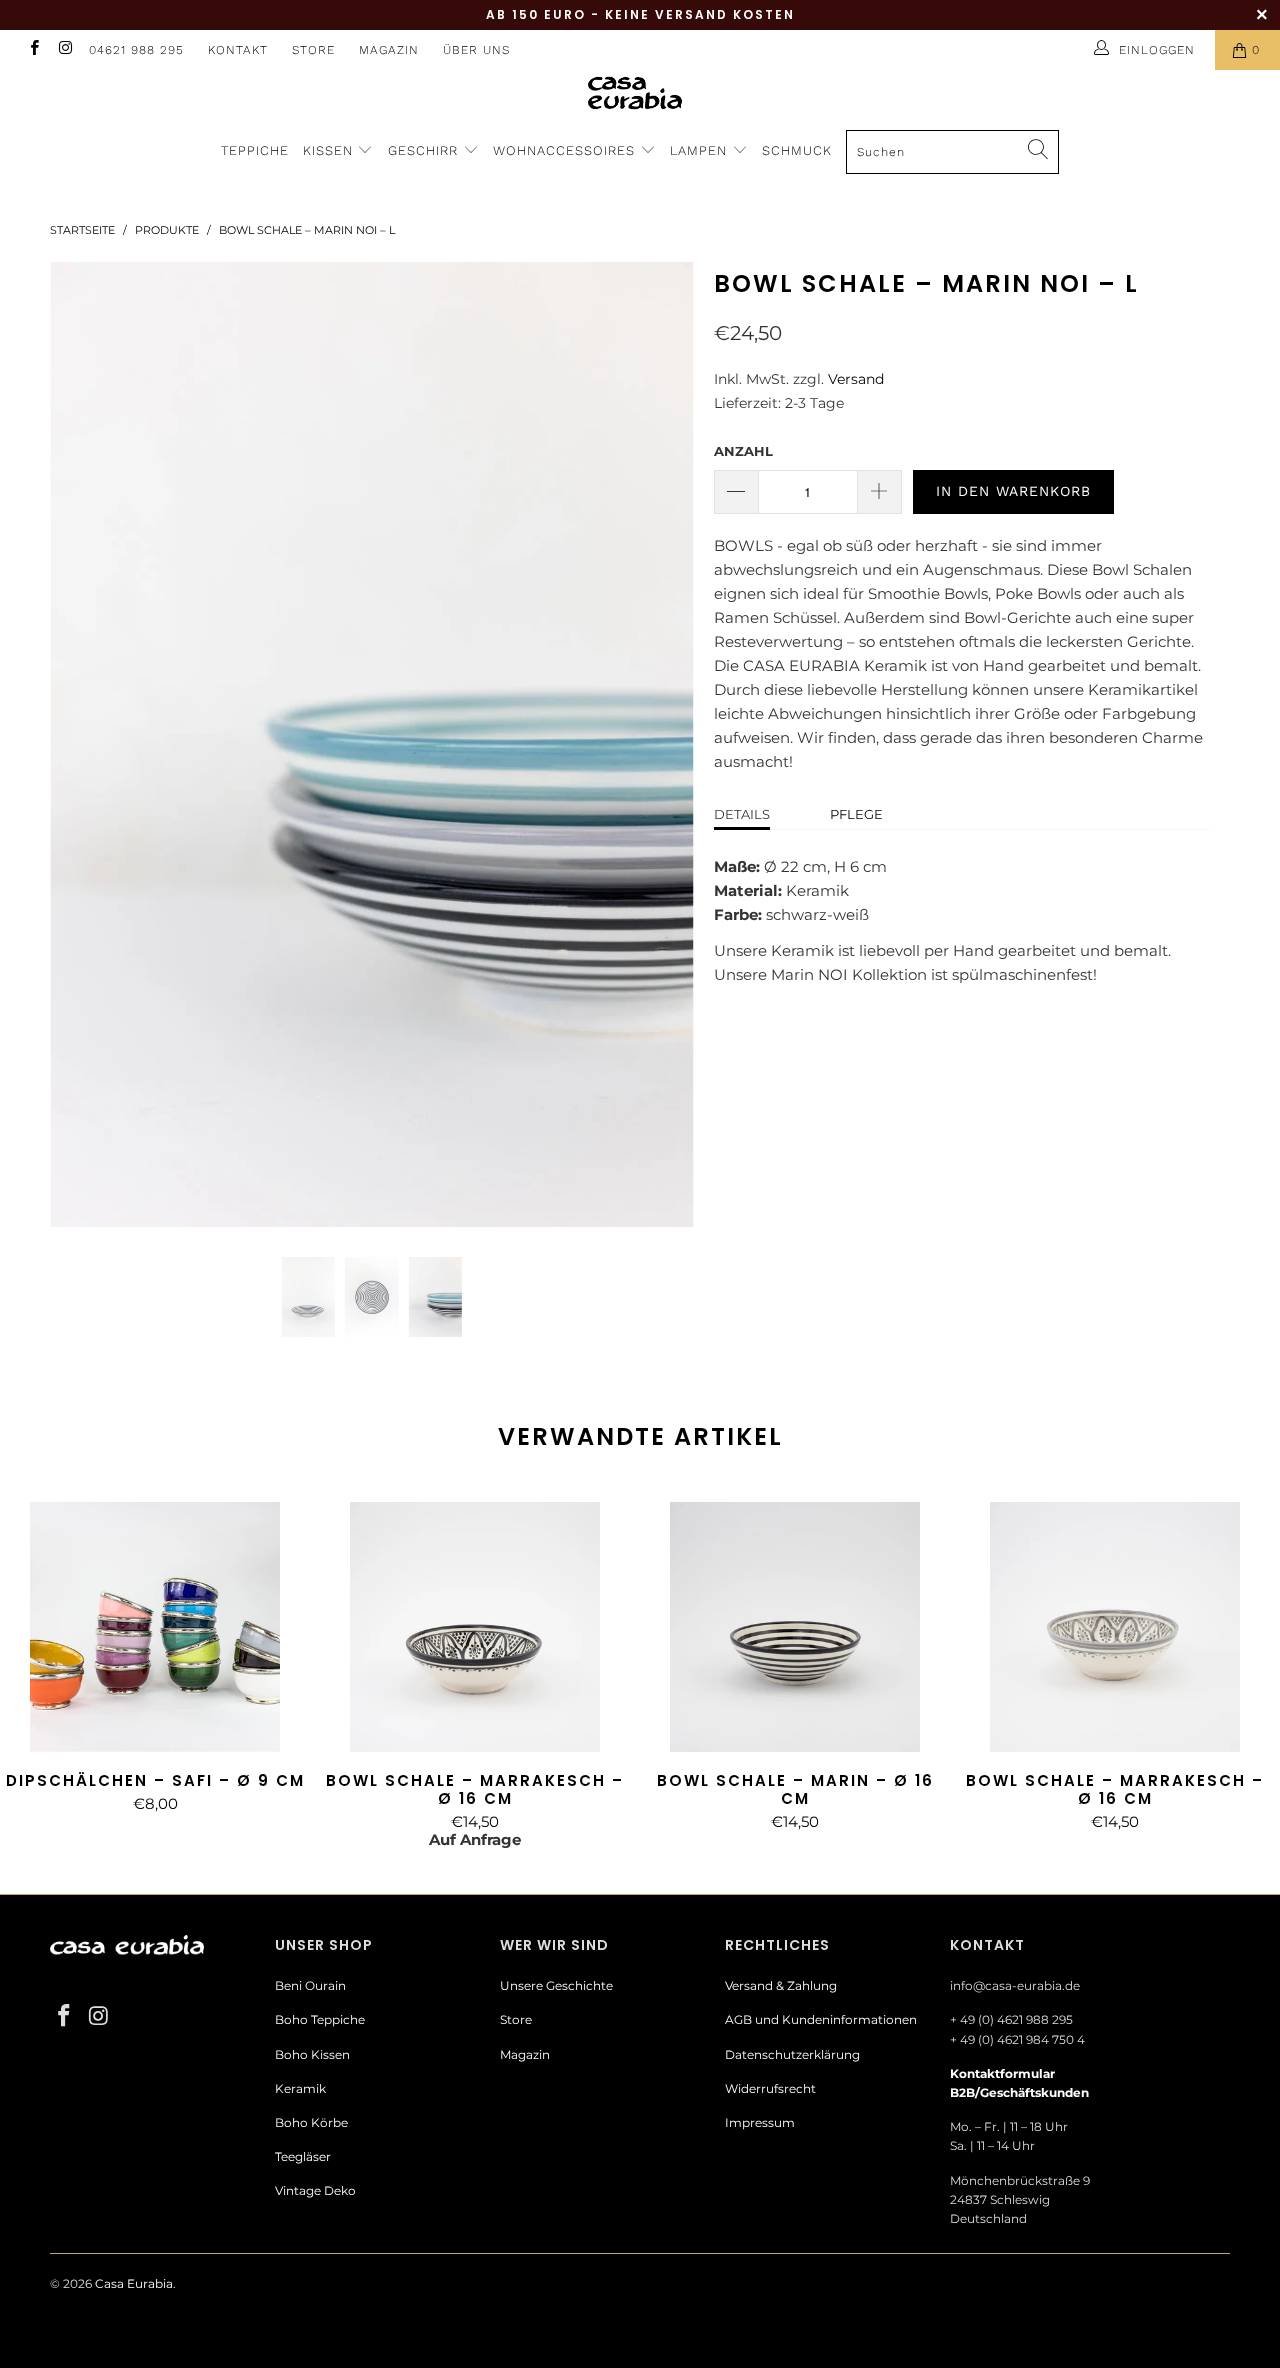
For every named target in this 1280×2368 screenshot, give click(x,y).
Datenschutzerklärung (792, 2054)
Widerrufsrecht (770, 2088)
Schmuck (797, 150)
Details (742, 814)
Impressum (760, 2122)
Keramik (300, 2088)
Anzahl (743, 451)
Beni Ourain (310, 1985)
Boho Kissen (312, 2054)
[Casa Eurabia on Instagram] (64, 49)
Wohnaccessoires (566, 150)
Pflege (856, 814)
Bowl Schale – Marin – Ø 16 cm (795, 1627)
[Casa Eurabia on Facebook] (33, 49)
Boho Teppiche (320, 2019)
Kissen (328, 150)
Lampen (701, 150)
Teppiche (255, 150)
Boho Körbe (311, 2122)
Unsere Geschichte (556, 1985)
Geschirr (425, 150)
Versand (856, 379)
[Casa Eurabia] (640, 92)
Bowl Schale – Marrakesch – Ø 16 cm (475, 1627)
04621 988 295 (136, 50)
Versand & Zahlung (781, 1985)
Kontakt (238, 50)
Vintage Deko (315, 2190)
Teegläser (303, 2156)
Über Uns (476, 50)
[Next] (659, 744)
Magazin (389, 50)
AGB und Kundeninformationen (821, 2019)
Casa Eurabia (134, 2283)
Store (313, 50)
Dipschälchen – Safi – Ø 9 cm (155, 1627)
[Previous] (84, 744)
